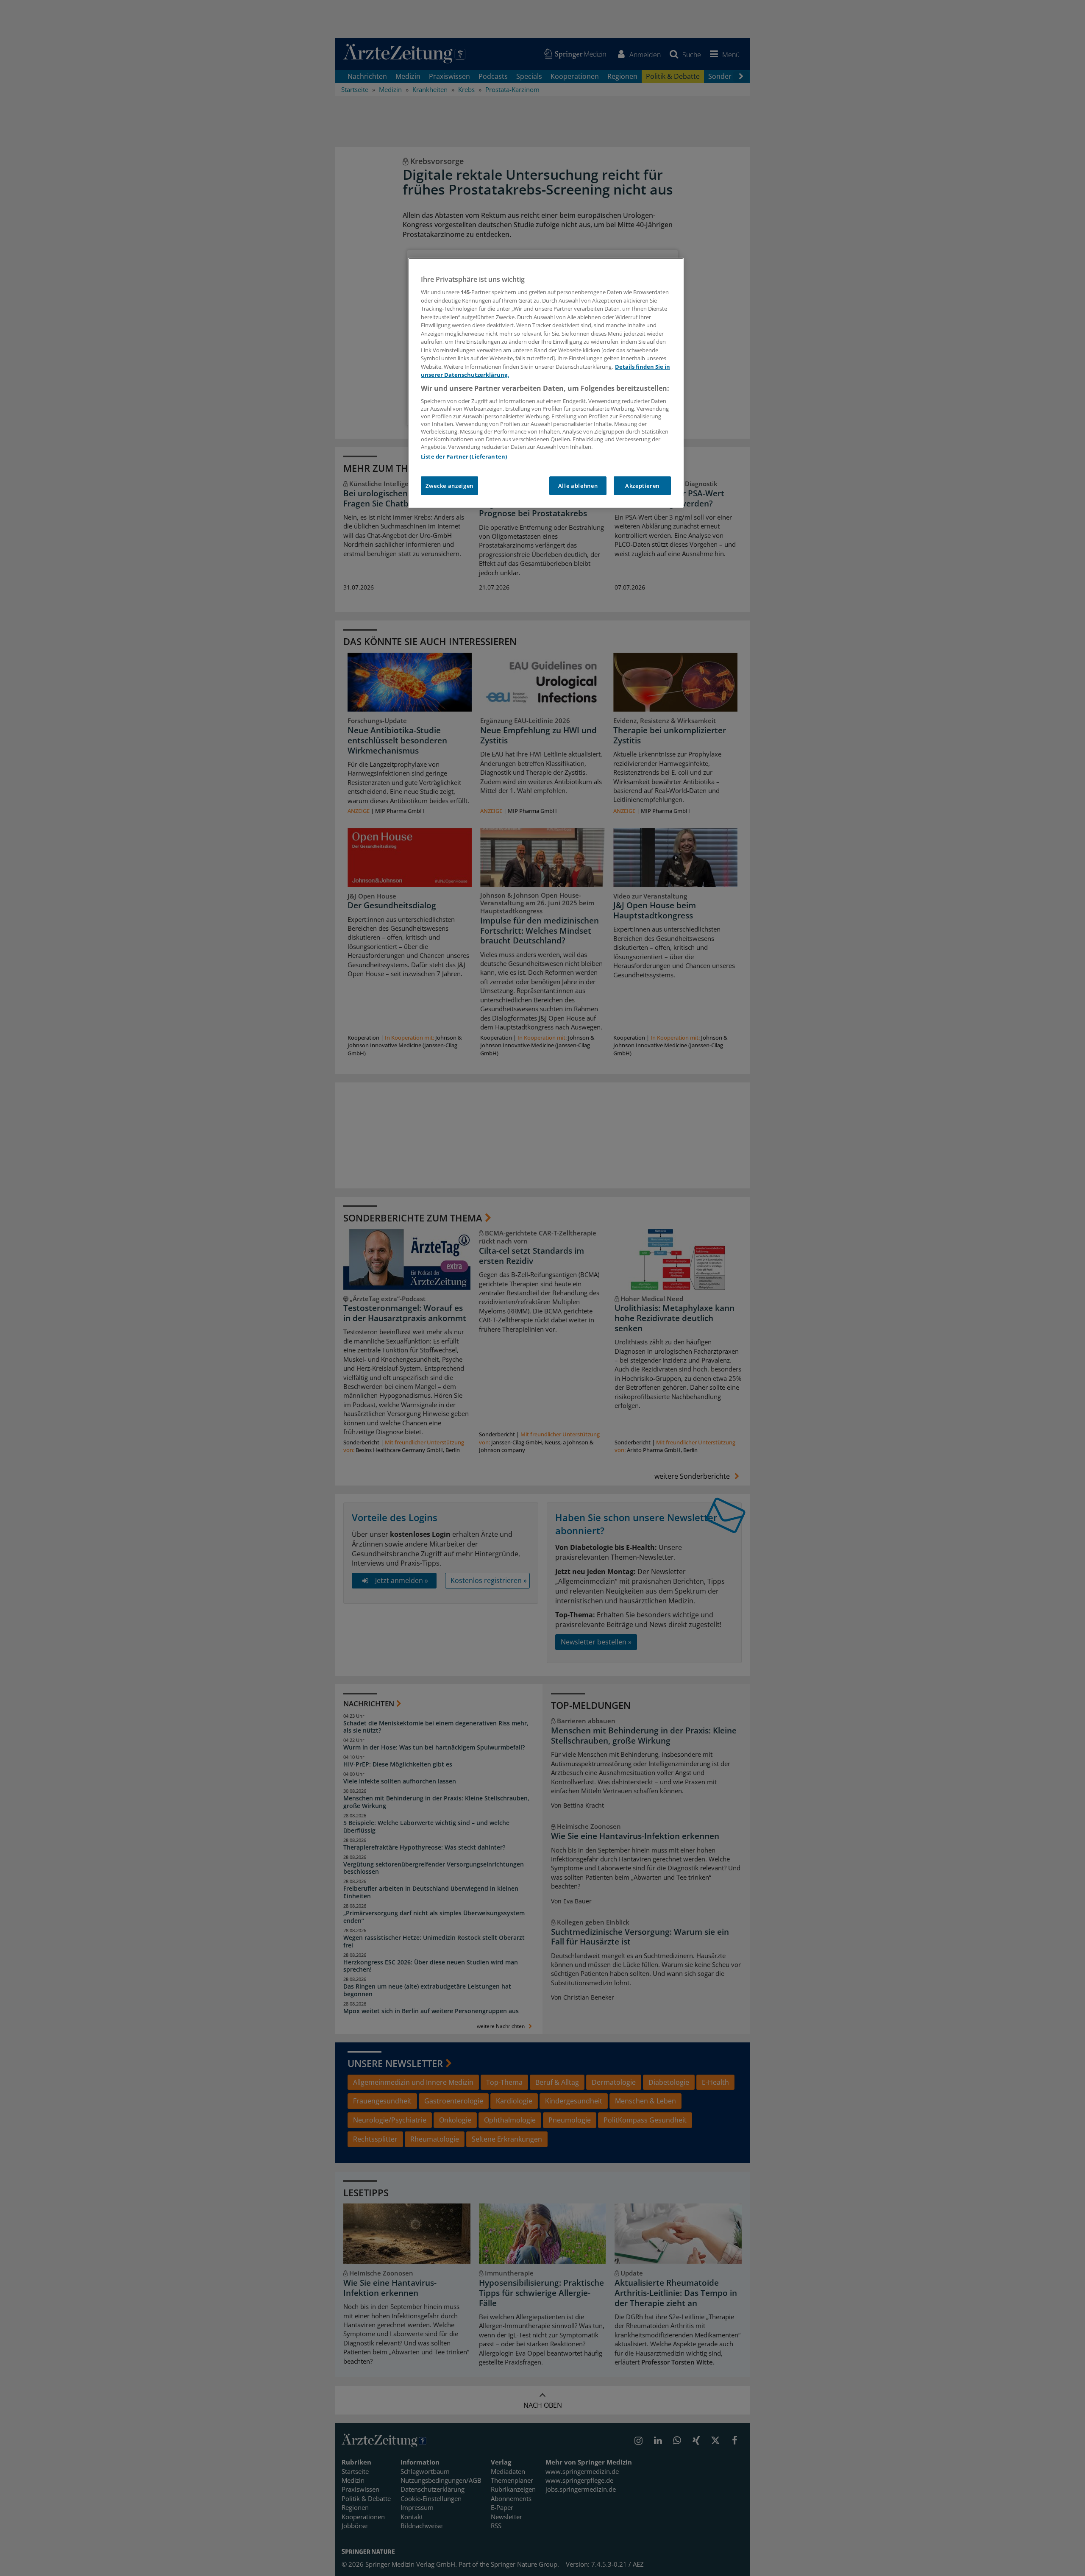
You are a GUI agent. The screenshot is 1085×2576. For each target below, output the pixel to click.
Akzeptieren (642, 486)
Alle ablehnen (578, 486)
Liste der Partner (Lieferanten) (464, 456)
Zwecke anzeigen (449, 486)
